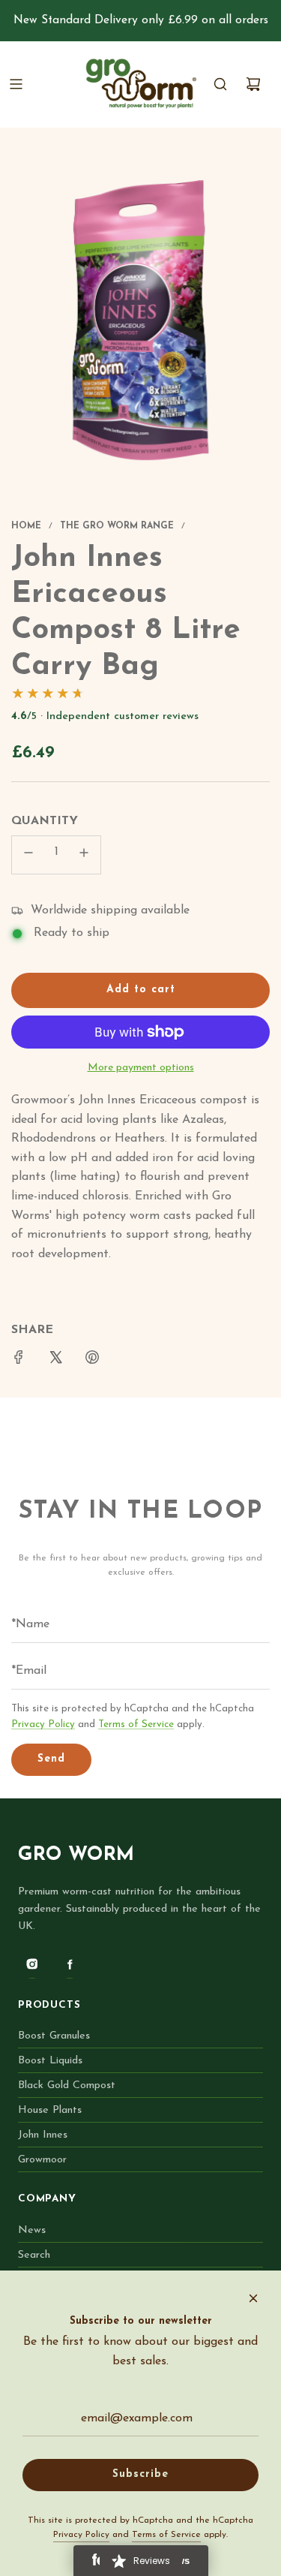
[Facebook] (70, 1964)
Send (51, 1759)
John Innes (43, 2135)
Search (34, 2255)
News (32, 2230)
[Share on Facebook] (19, 1361)
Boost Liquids (50, 2061)
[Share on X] (55, 1361)
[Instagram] (32, 1964)
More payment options (141, 1068)
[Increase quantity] (84, 855)
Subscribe (140, 2474)
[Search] (220, 84)
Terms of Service (136, 1724)
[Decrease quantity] (28, 855)
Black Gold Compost (67, 2085)
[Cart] (253, 84)
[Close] (253, 2298)
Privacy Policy (43, 1724)
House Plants (50, 2110)
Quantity (45, 821)
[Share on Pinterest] (92, 1361)
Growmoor (42, 2160)
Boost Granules (54, 2036)
